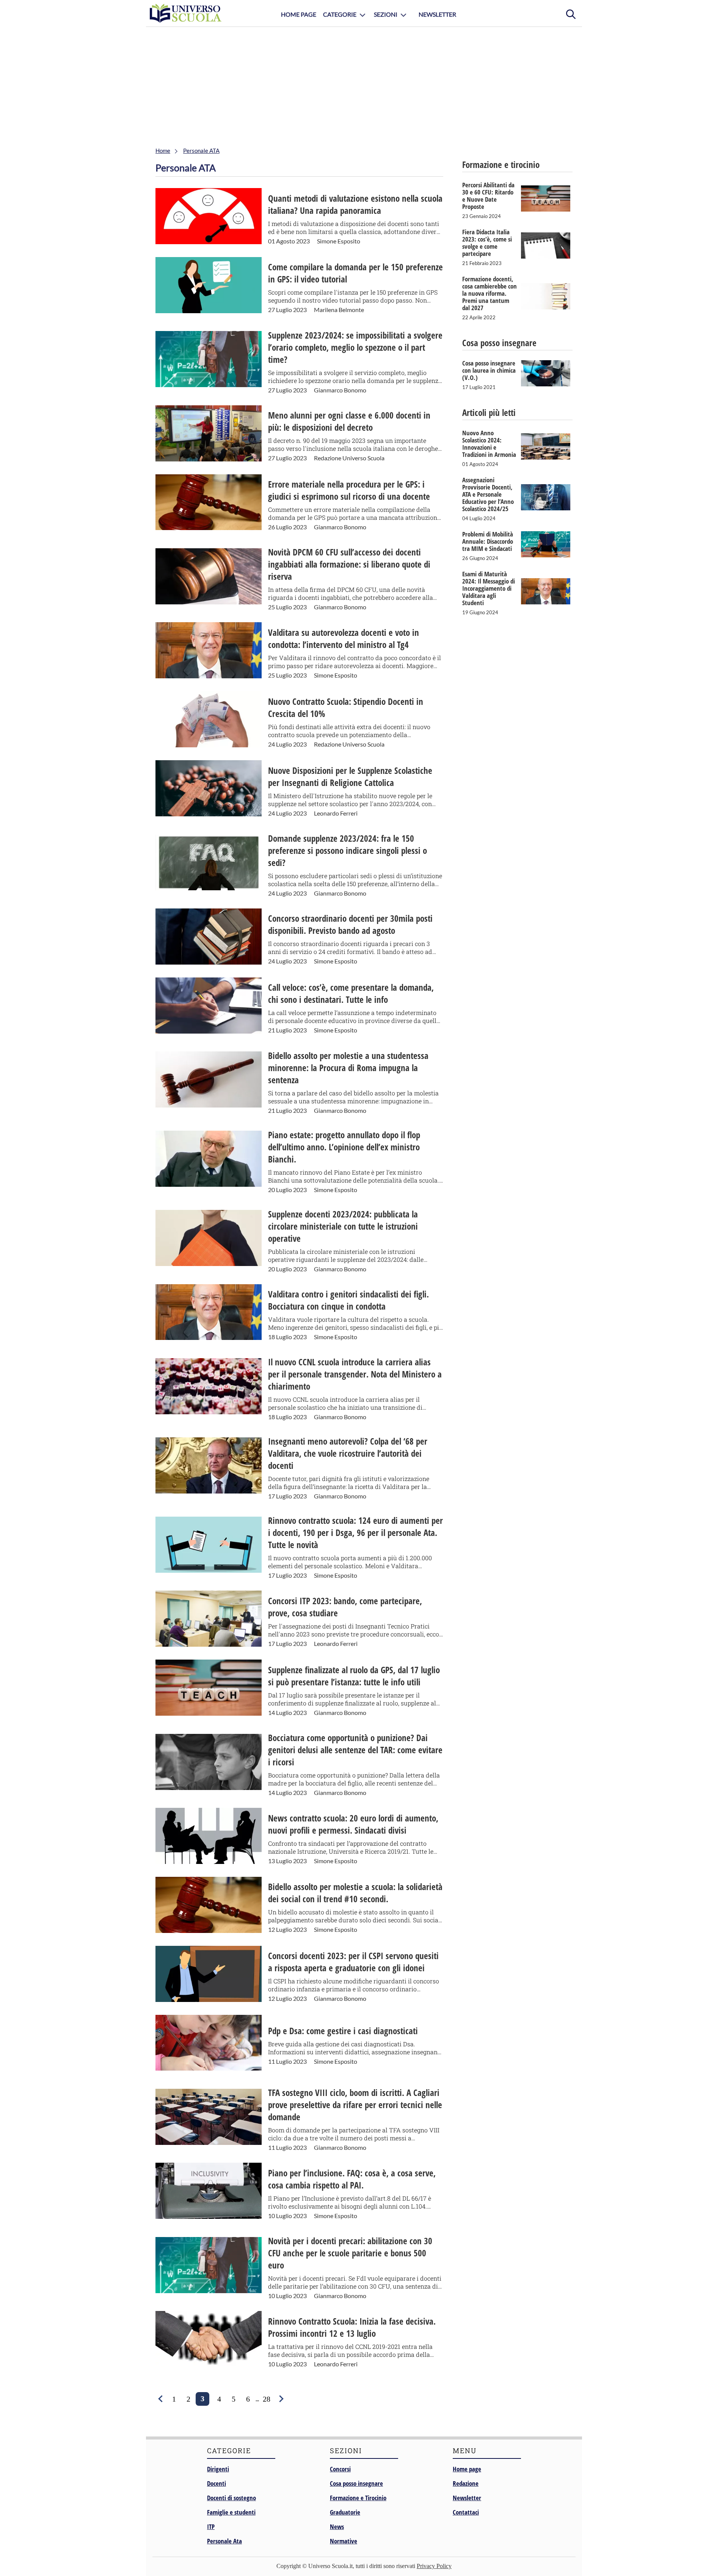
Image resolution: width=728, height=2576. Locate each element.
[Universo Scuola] (186, 13)
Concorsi (340, 2469)
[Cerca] (571, 13)
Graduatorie (345, 2512)
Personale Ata (224, 2541)
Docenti (217, 2483)
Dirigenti (218, 2469)
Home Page (299, 14)
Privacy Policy (434, 2566)
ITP (211, 2527)
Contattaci (466, 2512)
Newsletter (437, 14)
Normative (344, 2541)
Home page (467, 2469)
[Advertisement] (364, 84)
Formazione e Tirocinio (358, 2498)
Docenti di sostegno (231, 2498)
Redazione (466, 2483)
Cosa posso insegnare (356, 2483)
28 (267, 2399)
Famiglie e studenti (231, 2512)
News (337, 2527)
